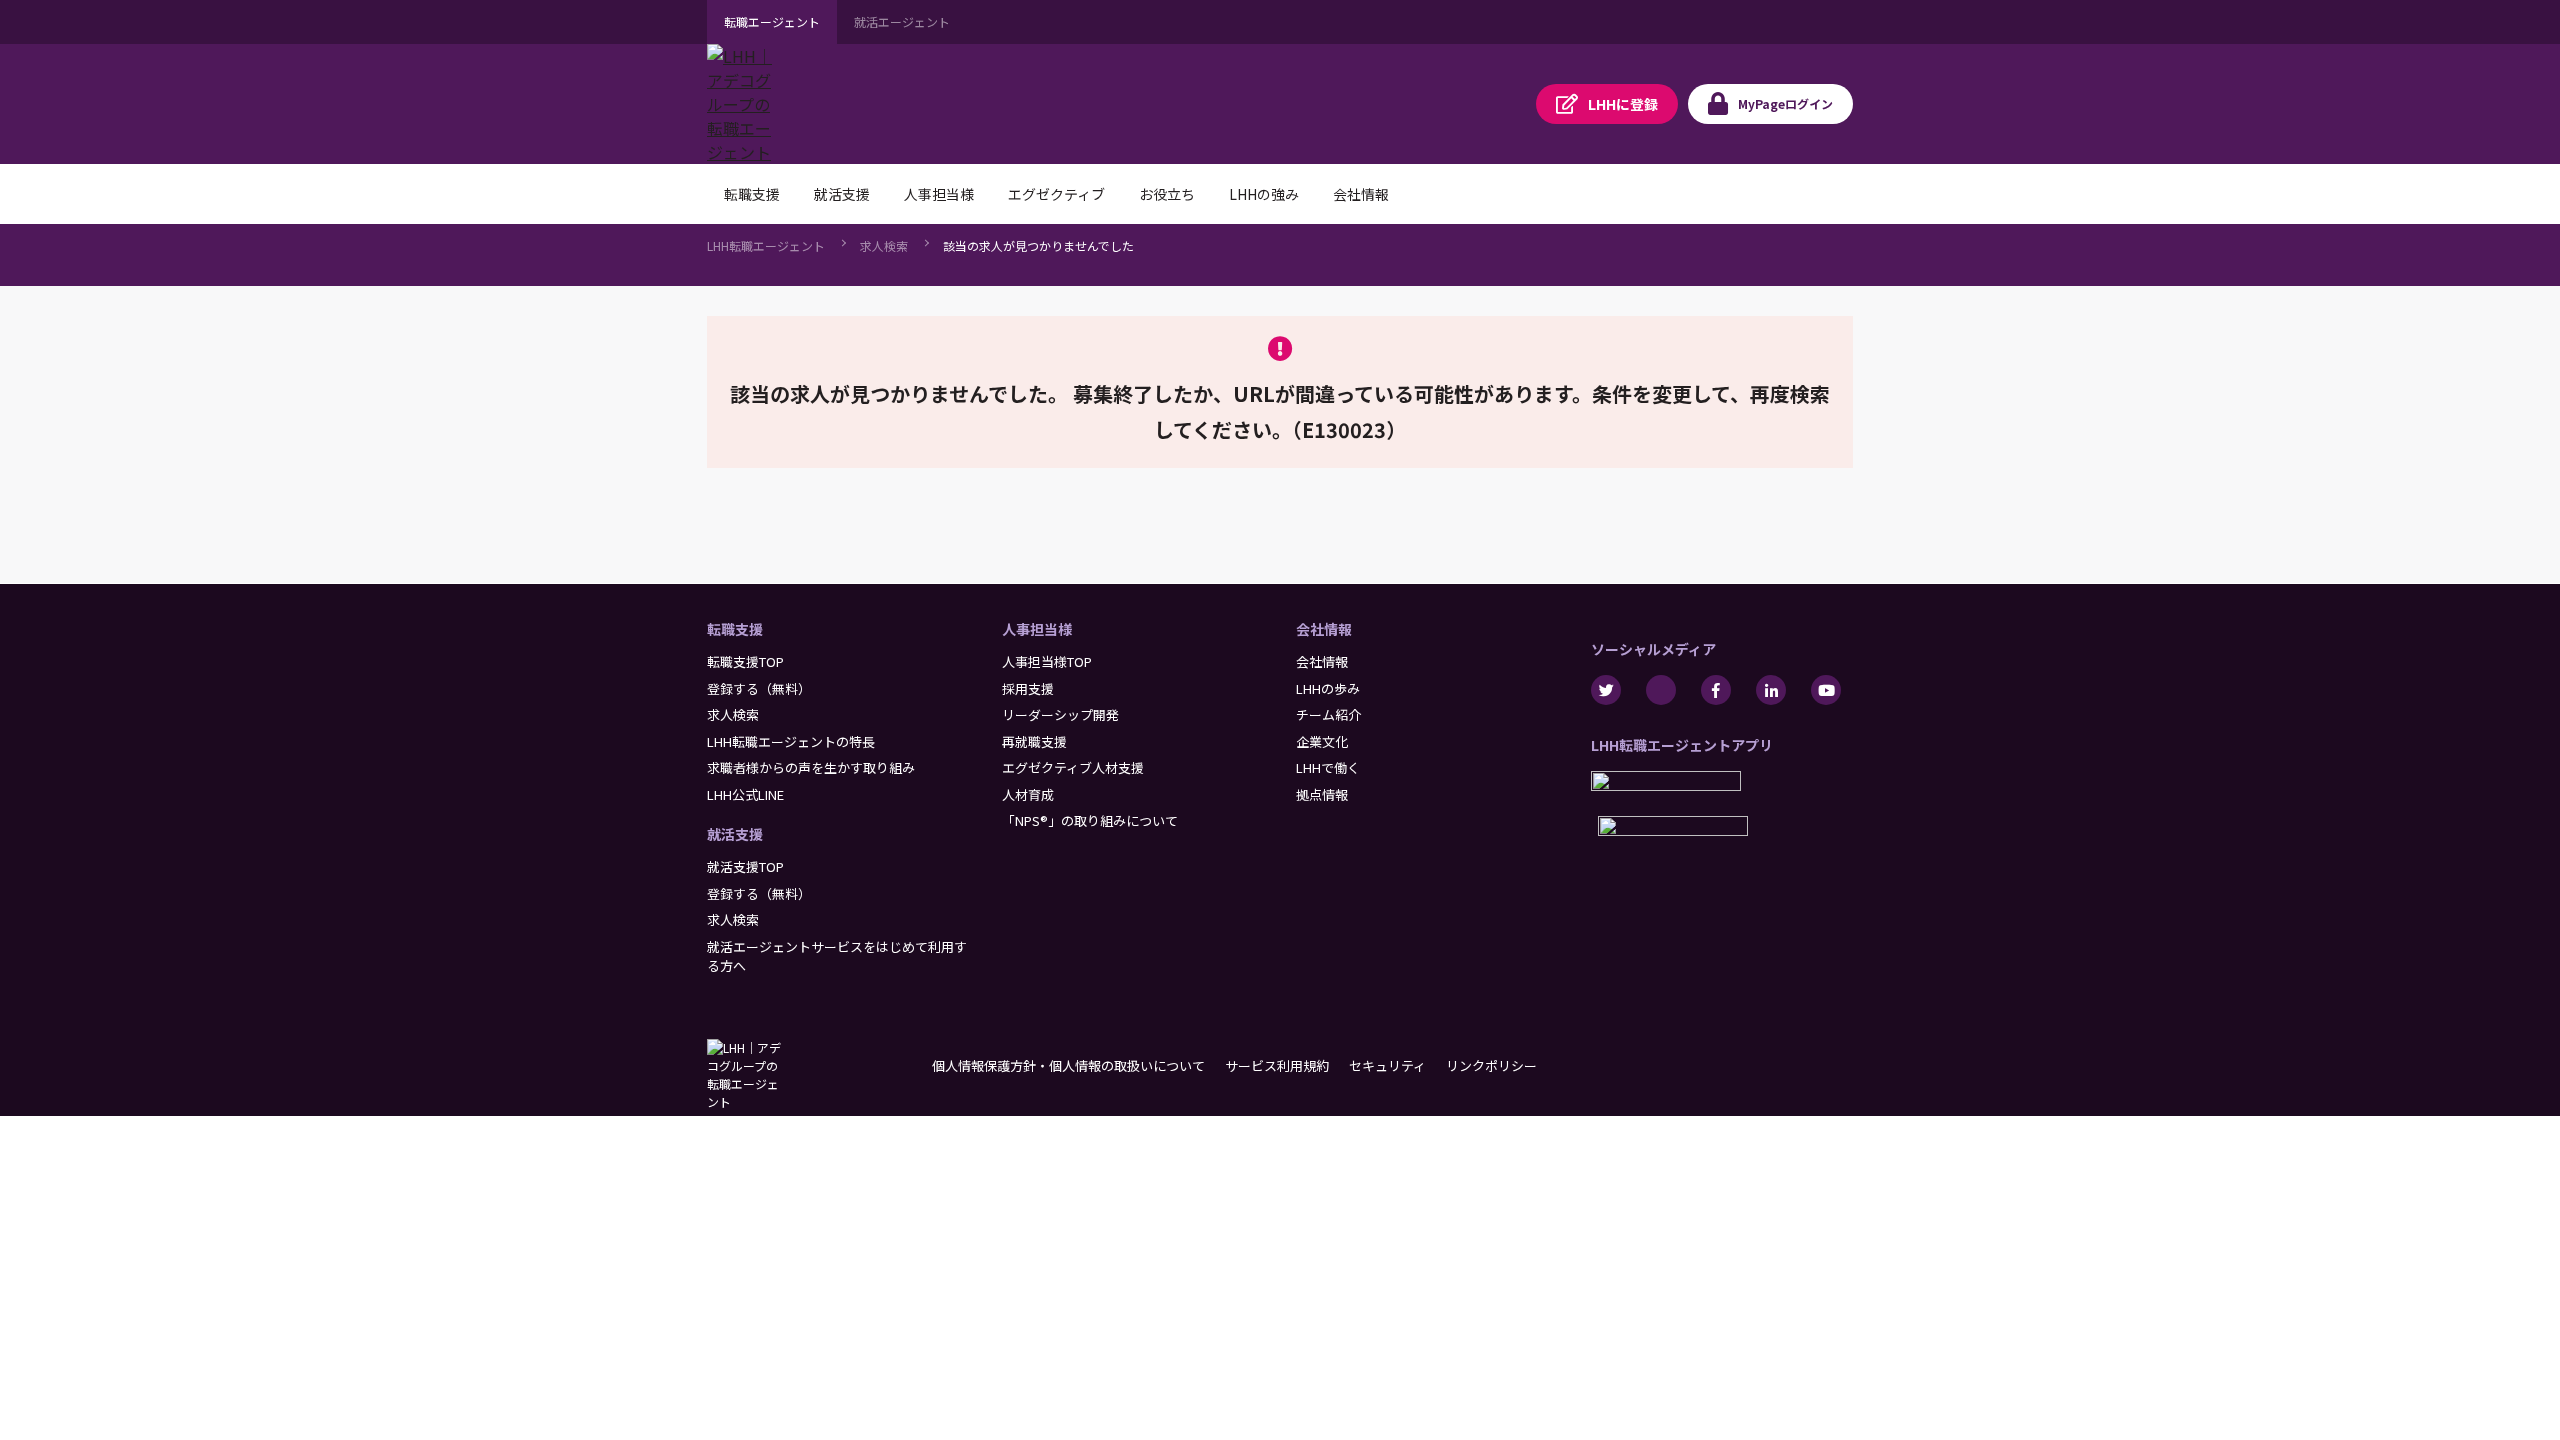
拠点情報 (1322, 794)
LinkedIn (1771, 690)
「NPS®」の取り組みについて (1090, 820)
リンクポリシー (1491, 1065)
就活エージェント (902, 21)
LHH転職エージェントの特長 (791, 741)
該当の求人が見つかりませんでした (1038, 245)
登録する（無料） (759, 688)
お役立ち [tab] (1167, 194)
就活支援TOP (745, 866)
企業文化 (1322, 741)
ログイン (1785, 103)
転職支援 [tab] (752, 194)
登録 (1623, 104)
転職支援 (735, 629)
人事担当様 (1037, 629)
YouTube (1826, 690)
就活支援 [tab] (842, 194)
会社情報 (1324, 629)
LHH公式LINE (745, 794)
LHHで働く (1328, 767)
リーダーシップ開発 (1060, 714)
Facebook (1716, 690)
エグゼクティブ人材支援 (1073, 767)
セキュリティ (1387, 1065)
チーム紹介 (1328, 714)
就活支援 (735, 834)
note (1661, 690)
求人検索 (884, 245)
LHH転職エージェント (766, 245)
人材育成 (1028, 794)
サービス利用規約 (1277, 1065)
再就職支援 (1034, 741)
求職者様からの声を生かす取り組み (811, 767)
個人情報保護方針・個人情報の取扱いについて (1068, 1065)
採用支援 (1028, 688)
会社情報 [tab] (1361, 194)
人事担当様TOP (1047, 661)
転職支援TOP (745, 661)
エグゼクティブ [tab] (1056, 194)
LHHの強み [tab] (1264, 194)
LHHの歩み (1328, 688)
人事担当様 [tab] (939, 194)
